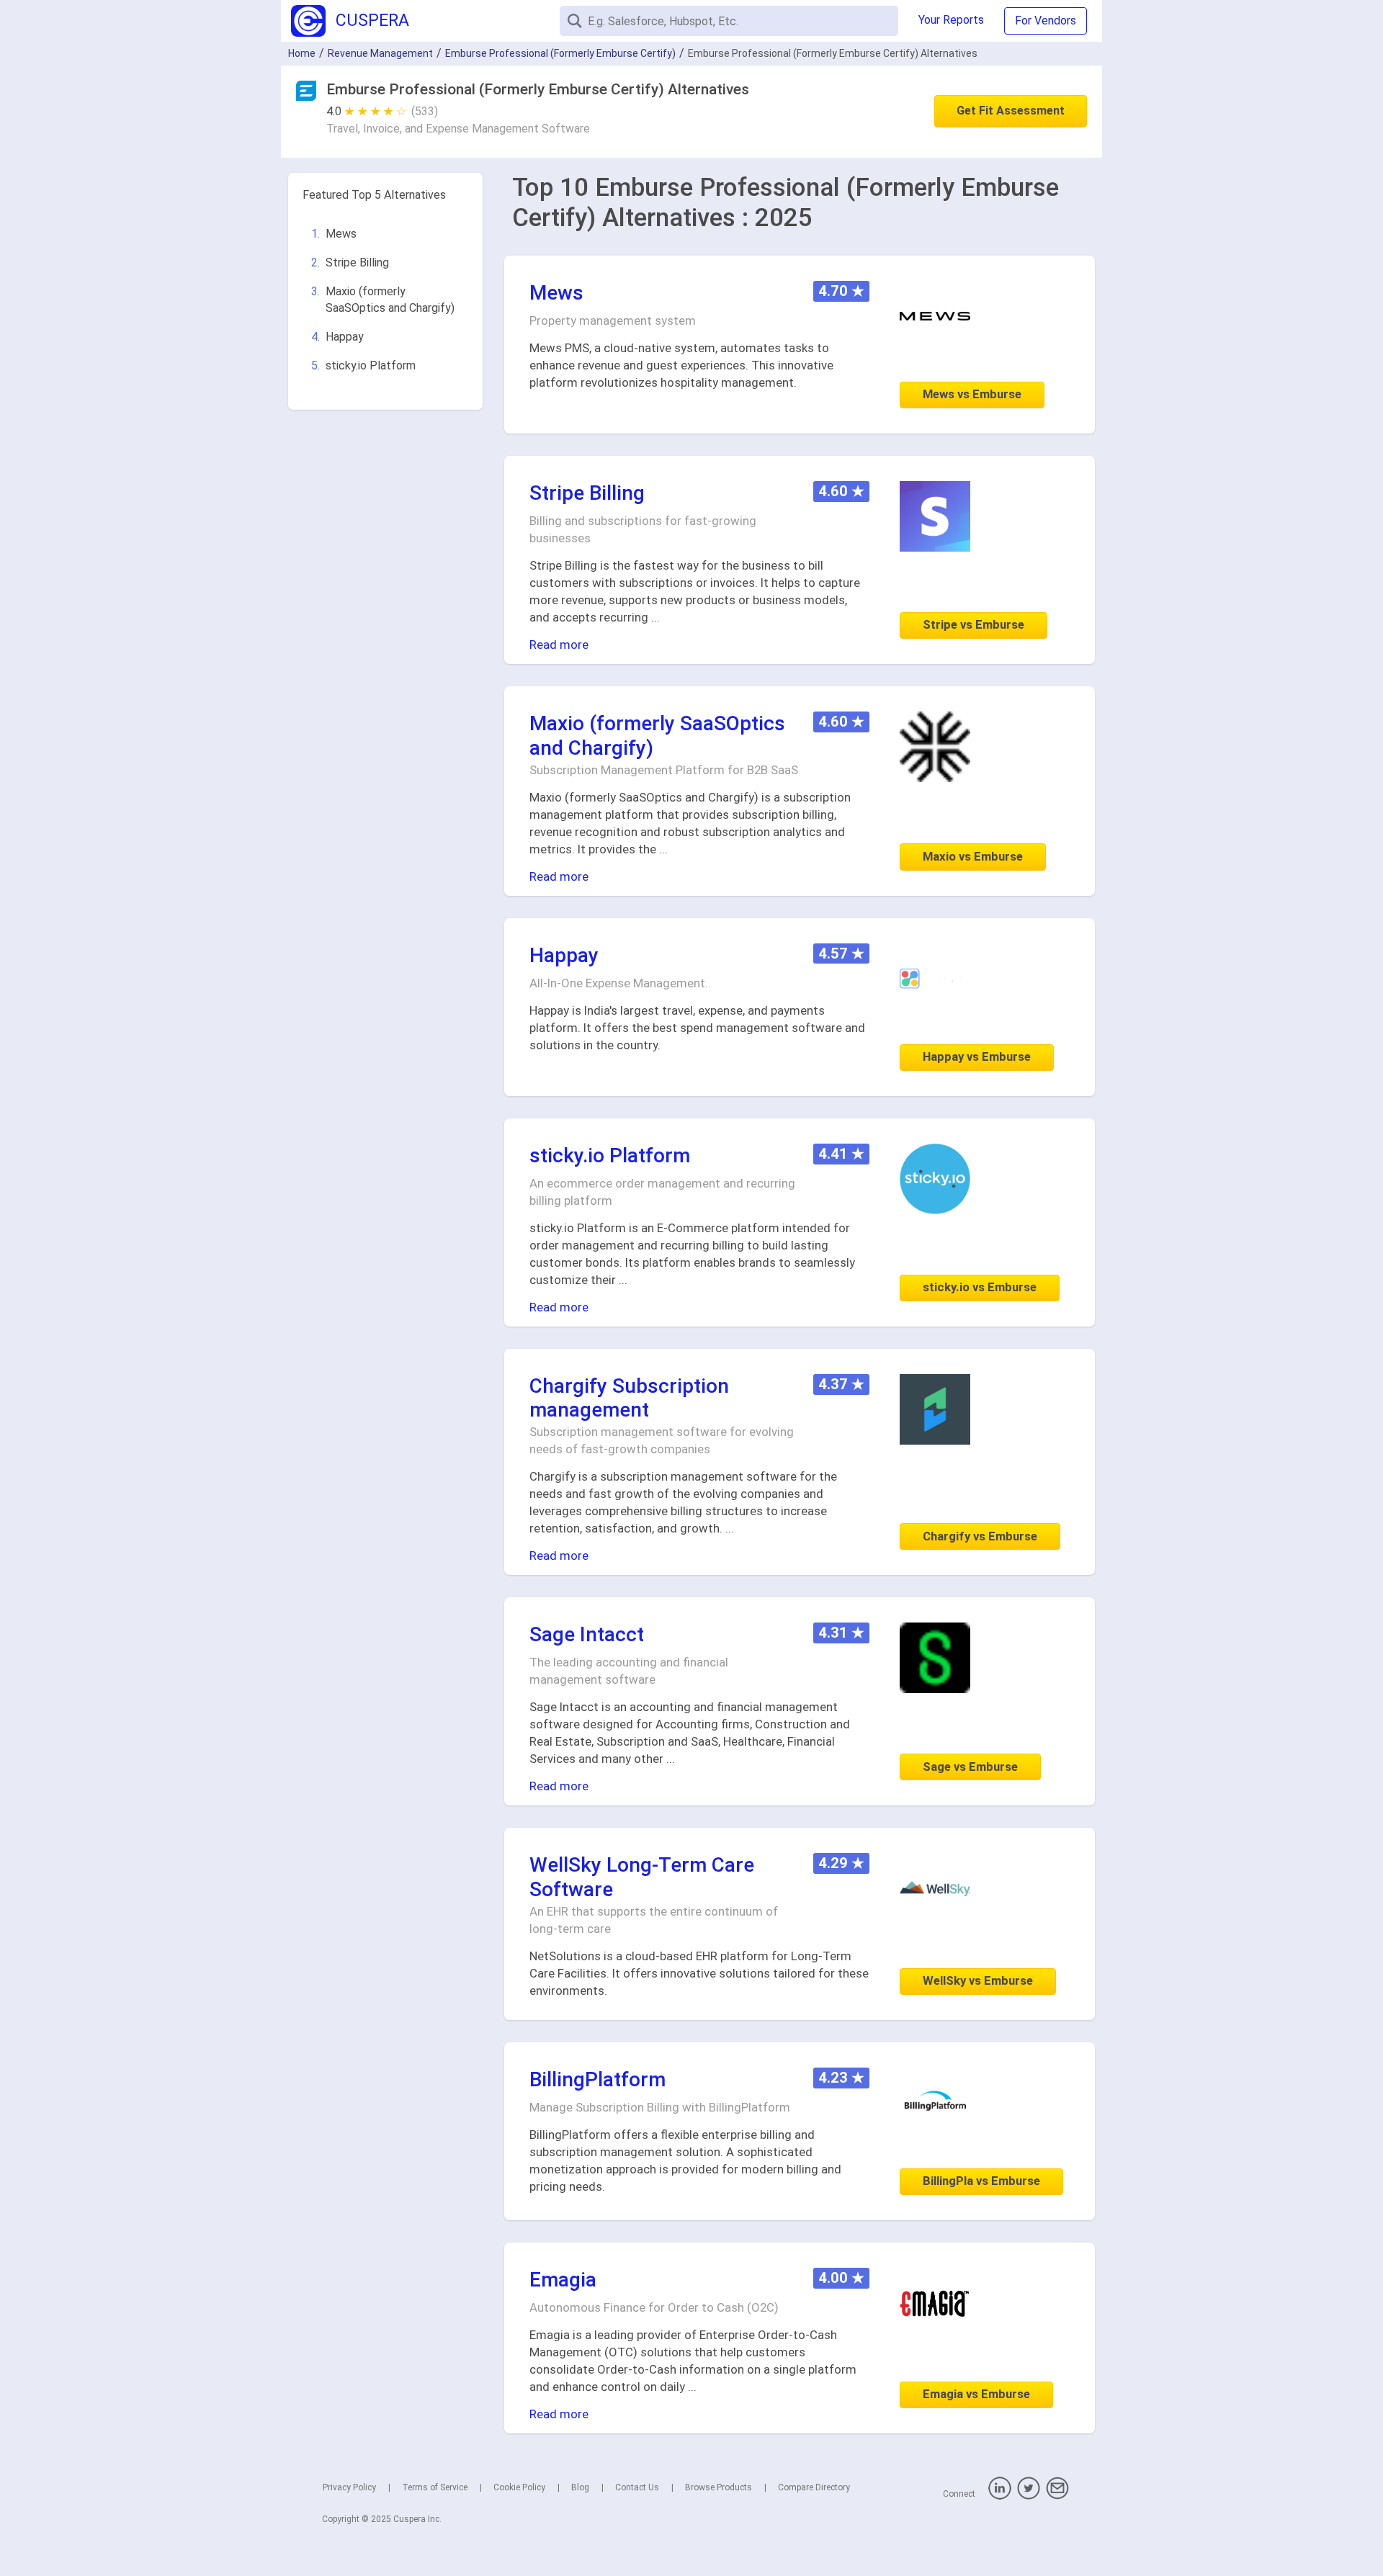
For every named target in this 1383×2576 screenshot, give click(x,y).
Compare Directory (814, 2487)
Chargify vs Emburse (980, 1536)
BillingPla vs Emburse (981, 2181)
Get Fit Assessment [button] (1011, 111)
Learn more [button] (1185, 2490)
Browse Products (719, 2487)
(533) (425, 111)
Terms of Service (435, 2487)
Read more (559, 645)
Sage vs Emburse (970, 1767)
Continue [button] (1234, 2527)
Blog (580, 2487)
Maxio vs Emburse (973, 856)
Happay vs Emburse (977, 1056)
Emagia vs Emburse (976, 2394)
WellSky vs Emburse (978, 1980)
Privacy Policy (349, 2487)
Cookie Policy (519, 2487)
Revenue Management (380, 53)
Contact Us (637, 2487)
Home (302, 53)
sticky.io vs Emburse (980, 1287)
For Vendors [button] (1046, 21)
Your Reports (951, 20)
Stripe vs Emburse (974, 624)
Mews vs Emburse (972, 394)
